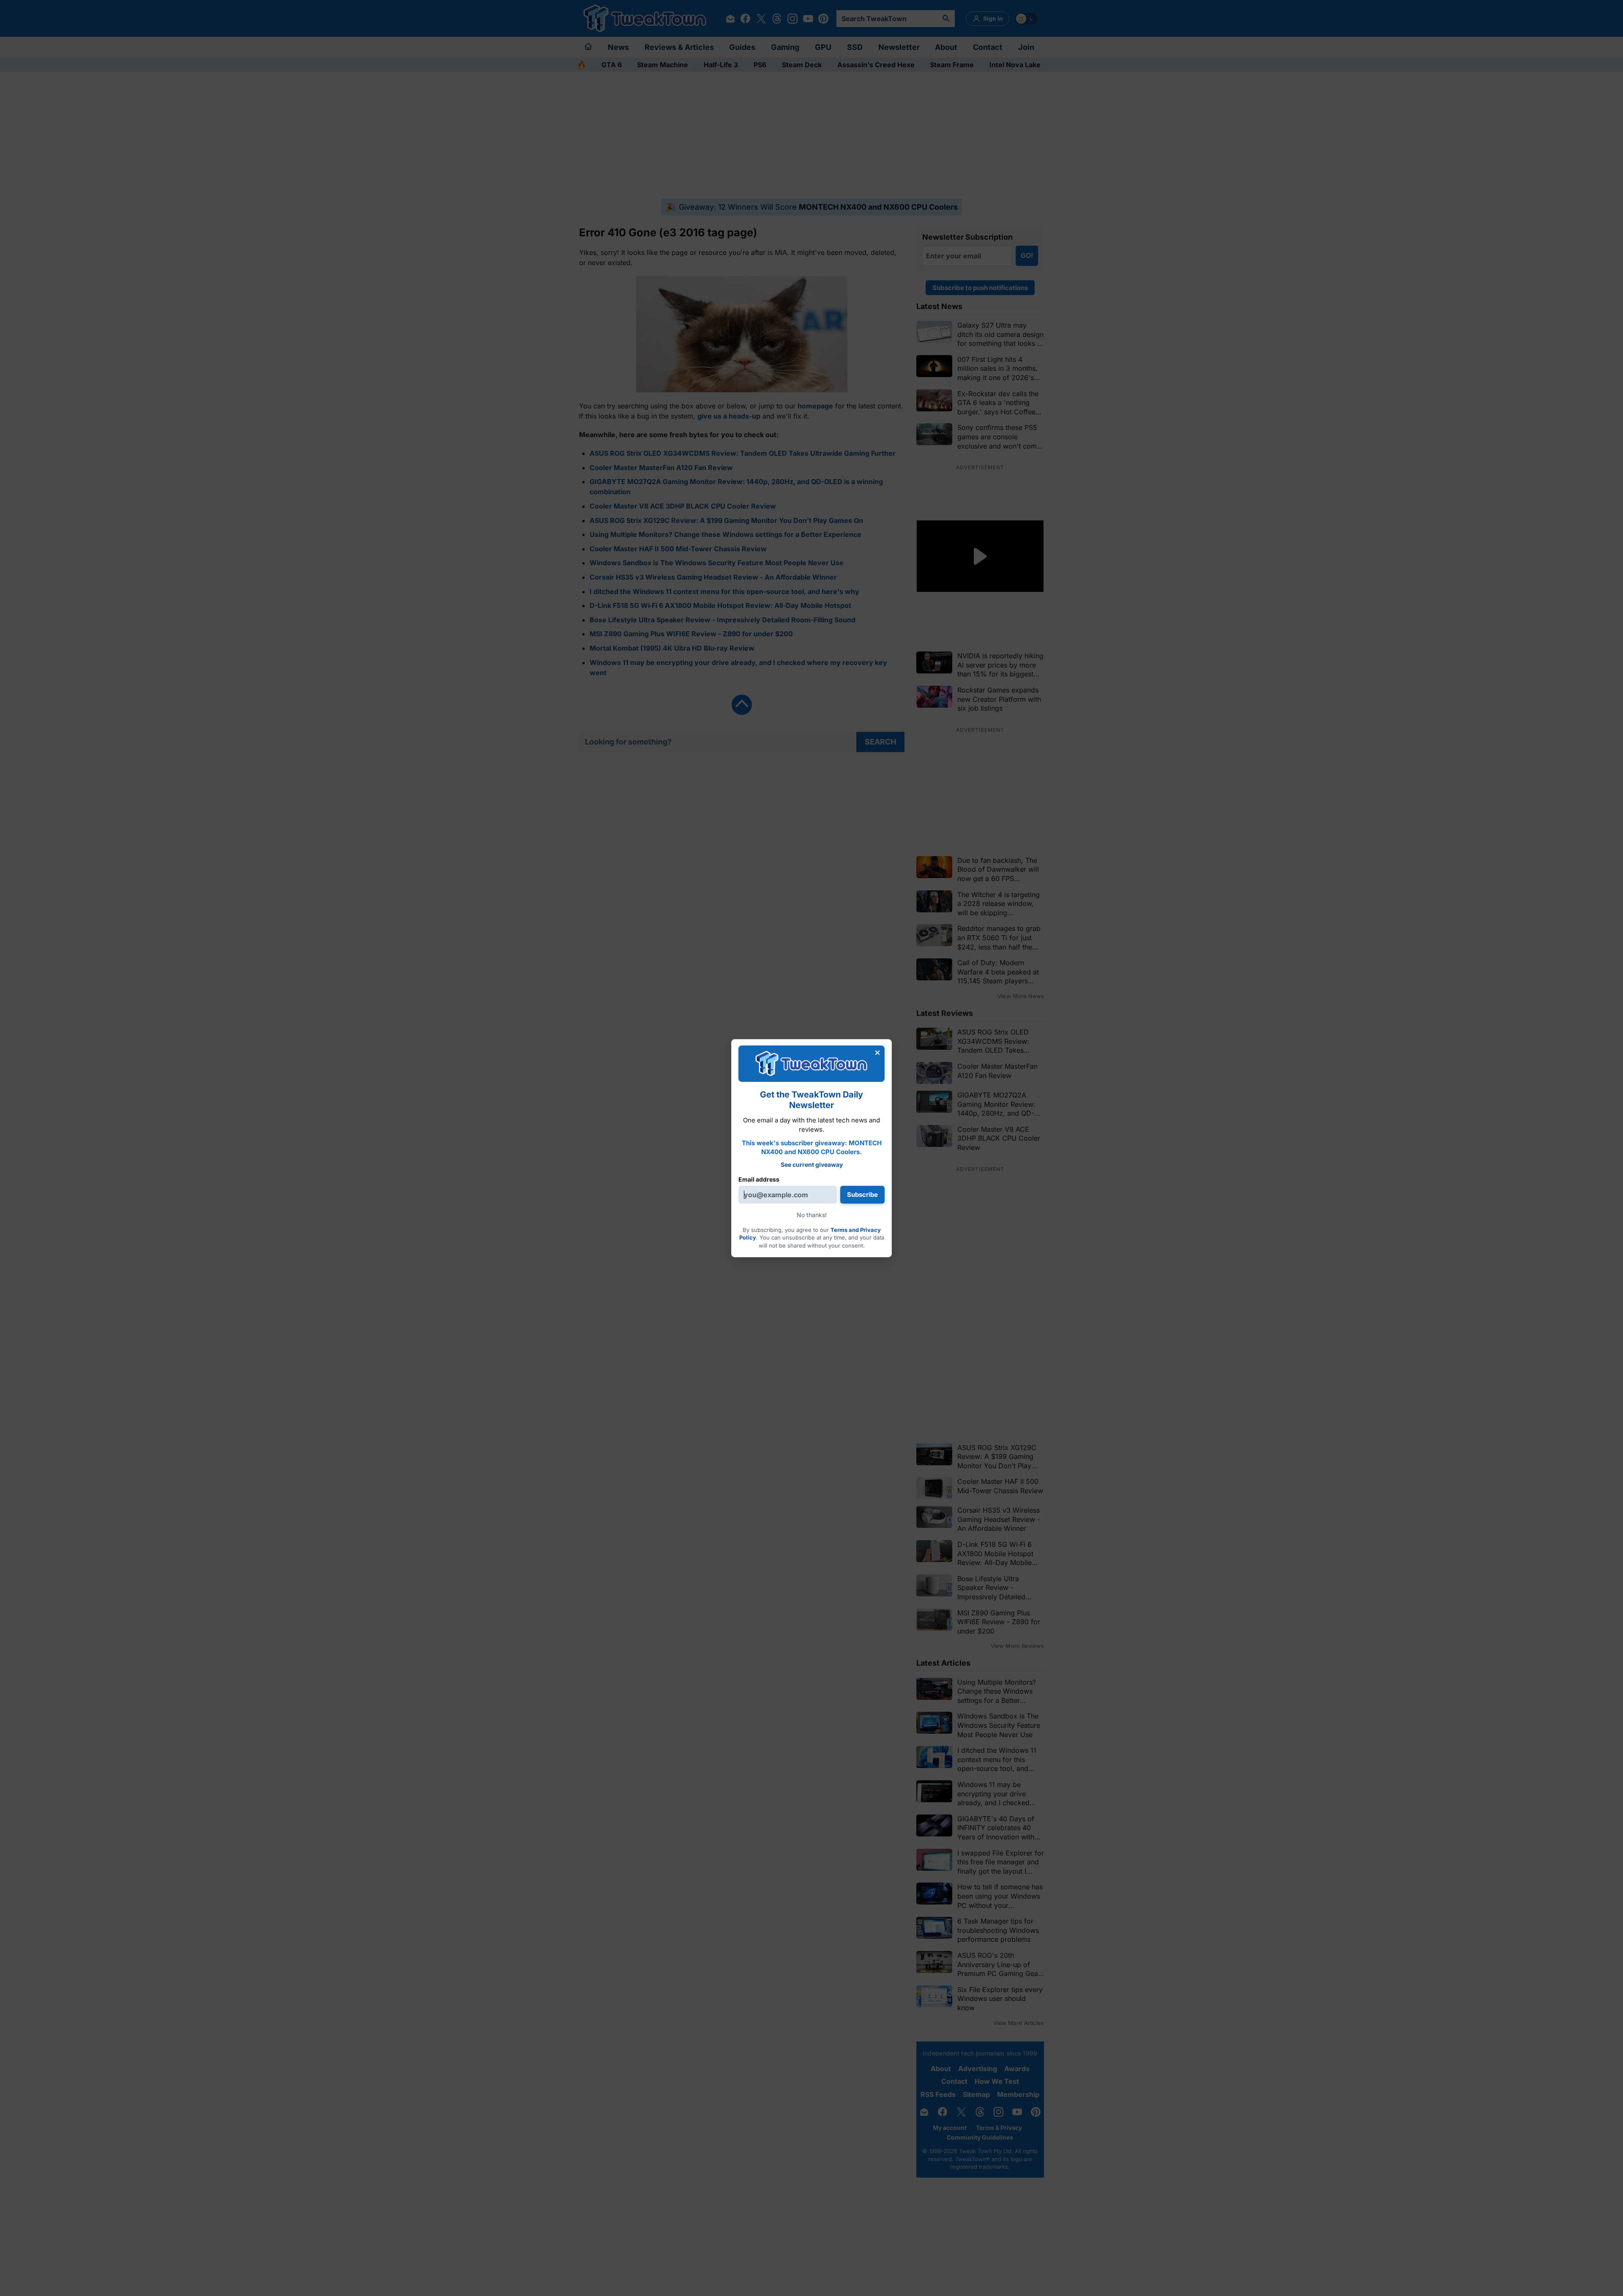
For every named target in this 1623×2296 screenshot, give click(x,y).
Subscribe (862, 1195)
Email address (759, 1179)
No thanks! (812, 1215)
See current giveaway (812, 1164)
